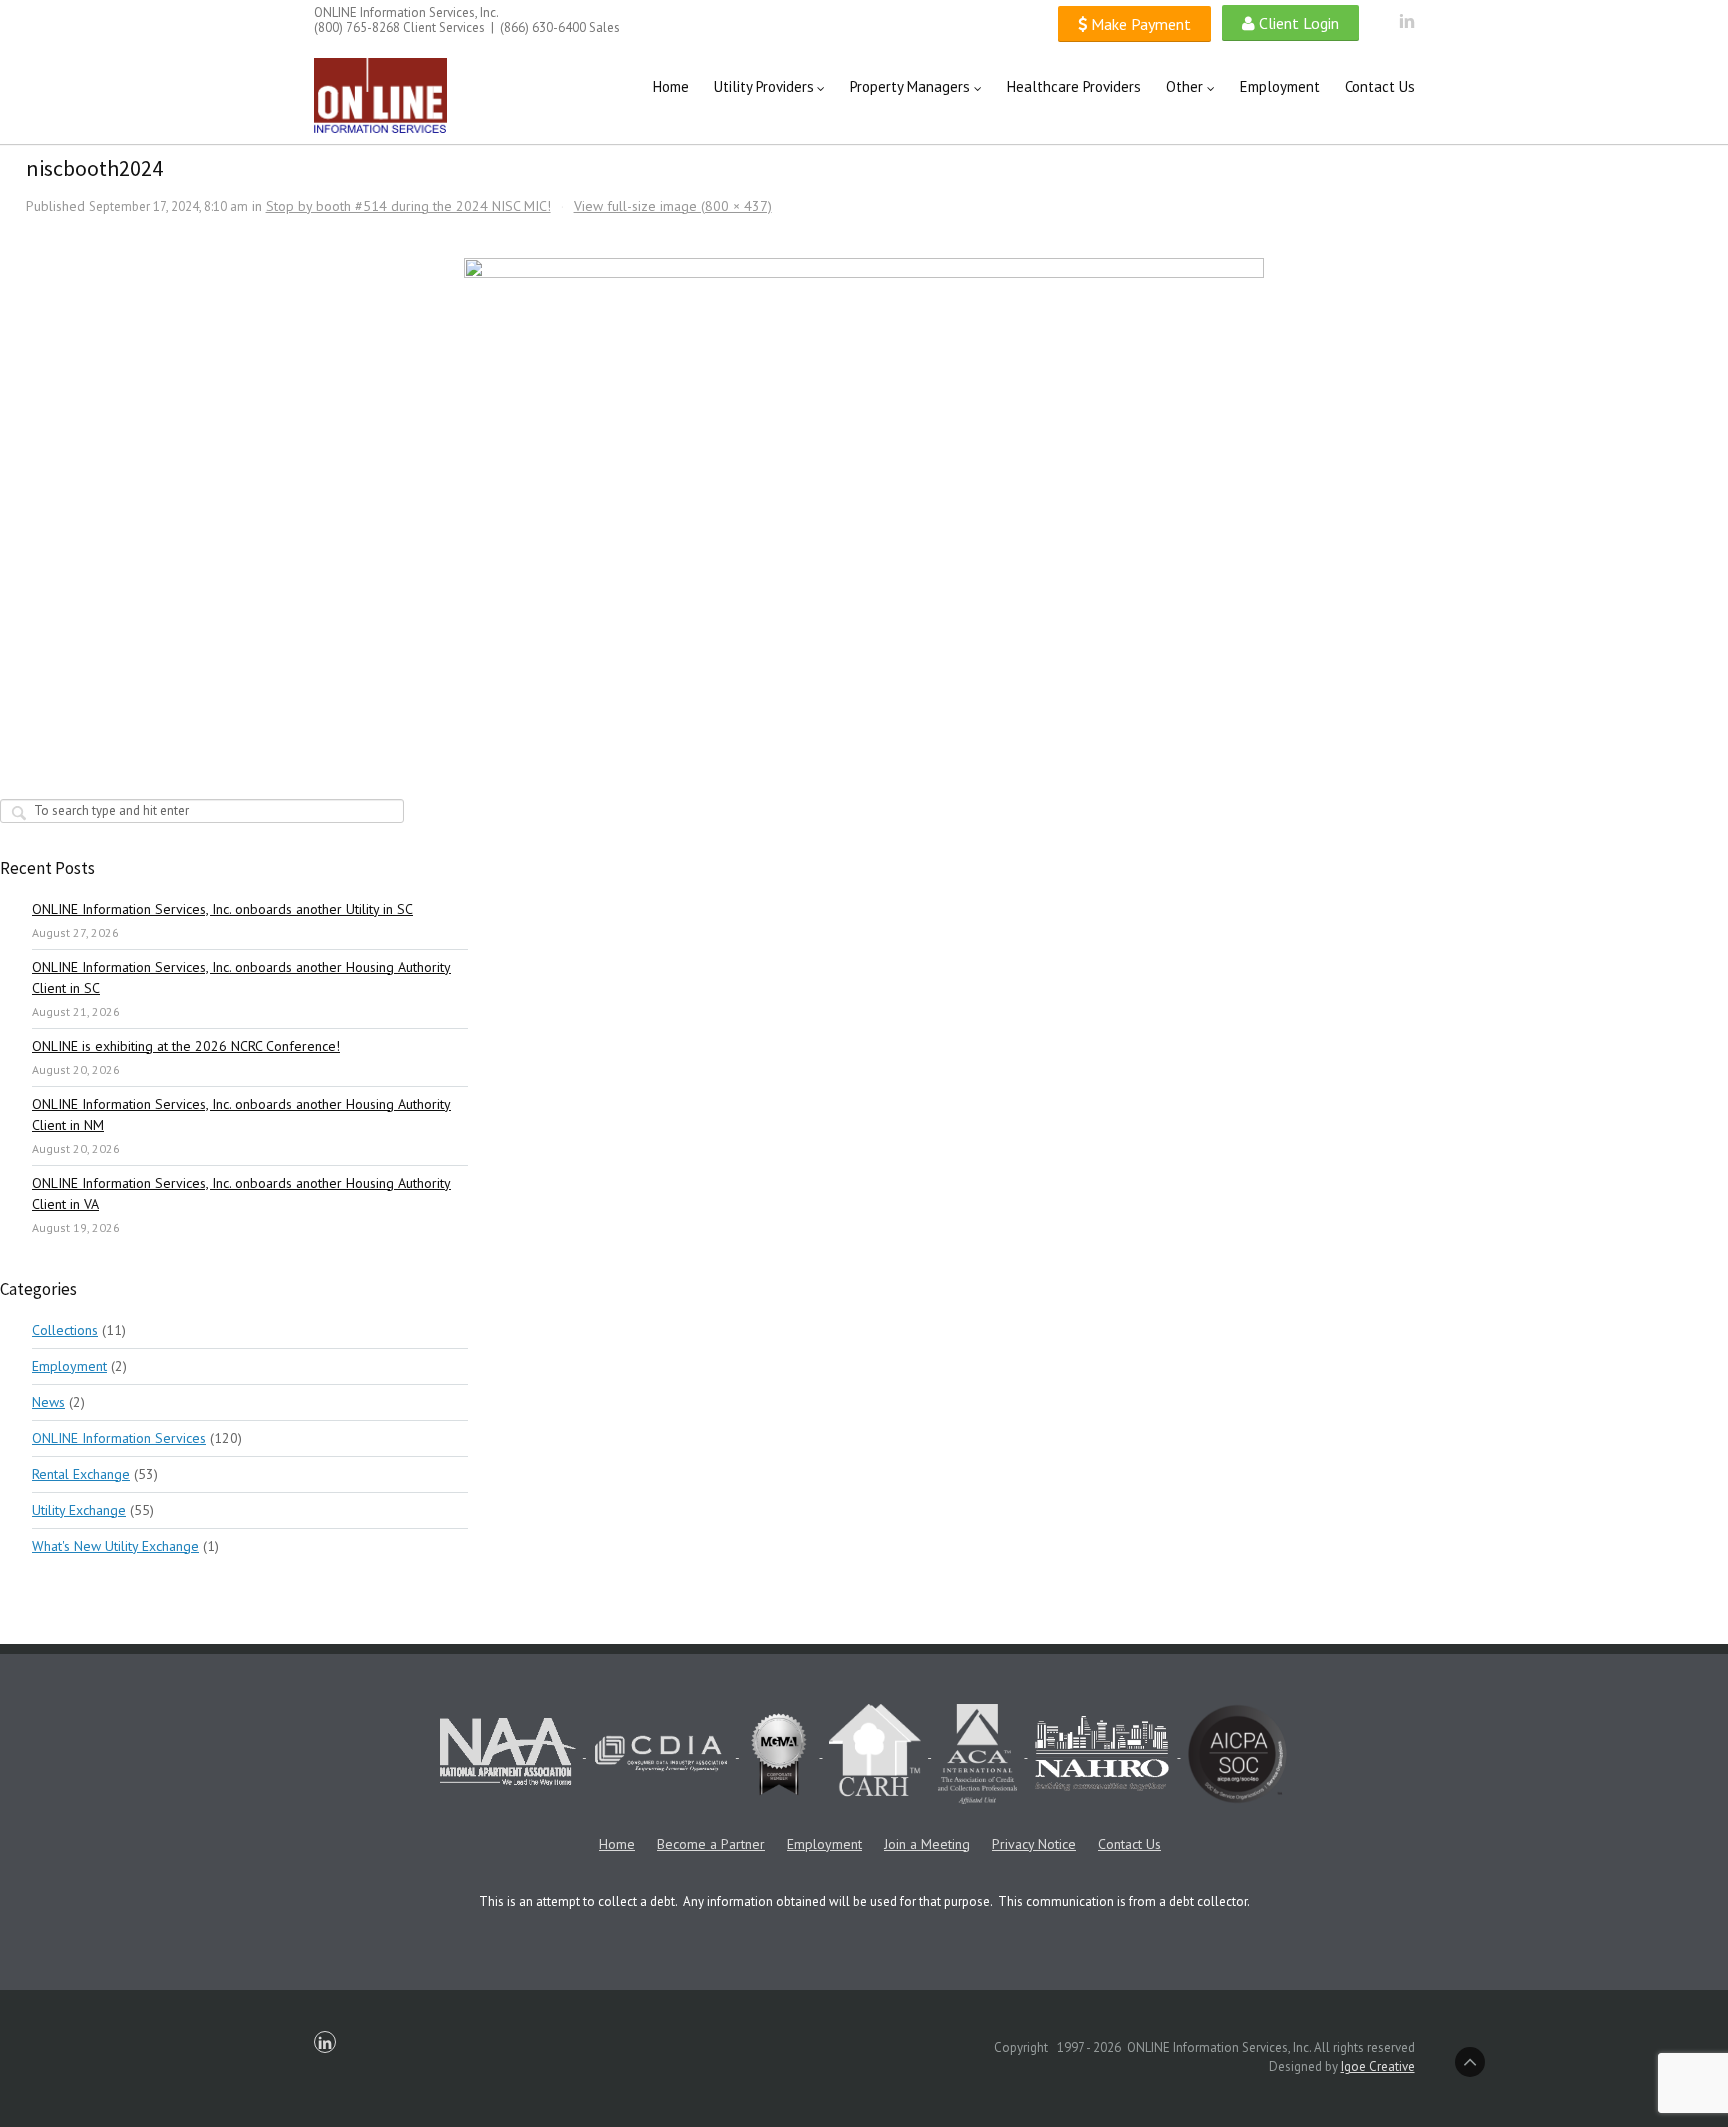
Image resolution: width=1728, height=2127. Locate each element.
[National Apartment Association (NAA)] (509, 1752)
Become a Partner (711, 1844)
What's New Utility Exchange (115, 1546)
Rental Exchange (81, 1474)
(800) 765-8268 (357, 27)
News (48, 1402)
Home (617, 1844)
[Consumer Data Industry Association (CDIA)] (662, 1752)
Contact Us (1129, 1844)
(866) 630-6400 (543, 27)
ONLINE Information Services (119, 1438)
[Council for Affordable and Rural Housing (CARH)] (876, 1752)
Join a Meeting (927, 1844)
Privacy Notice (1034, 1844)
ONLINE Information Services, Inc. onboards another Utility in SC (222, 909)
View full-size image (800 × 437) (673, 206)
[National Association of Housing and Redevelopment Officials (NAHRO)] (1103, 1752)
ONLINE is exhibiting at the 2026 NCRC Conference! (186, 1046)
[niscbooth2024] (864, 476)
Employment (69, 1366)
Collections (65, 1330)
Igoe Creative (1378, 2066)
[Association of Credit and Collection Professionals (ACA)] (979, 1752)
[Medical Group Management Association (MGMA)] (781, 1752)
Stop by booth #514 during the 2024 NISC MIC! (408, 206)
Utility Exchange (79, 1510)
